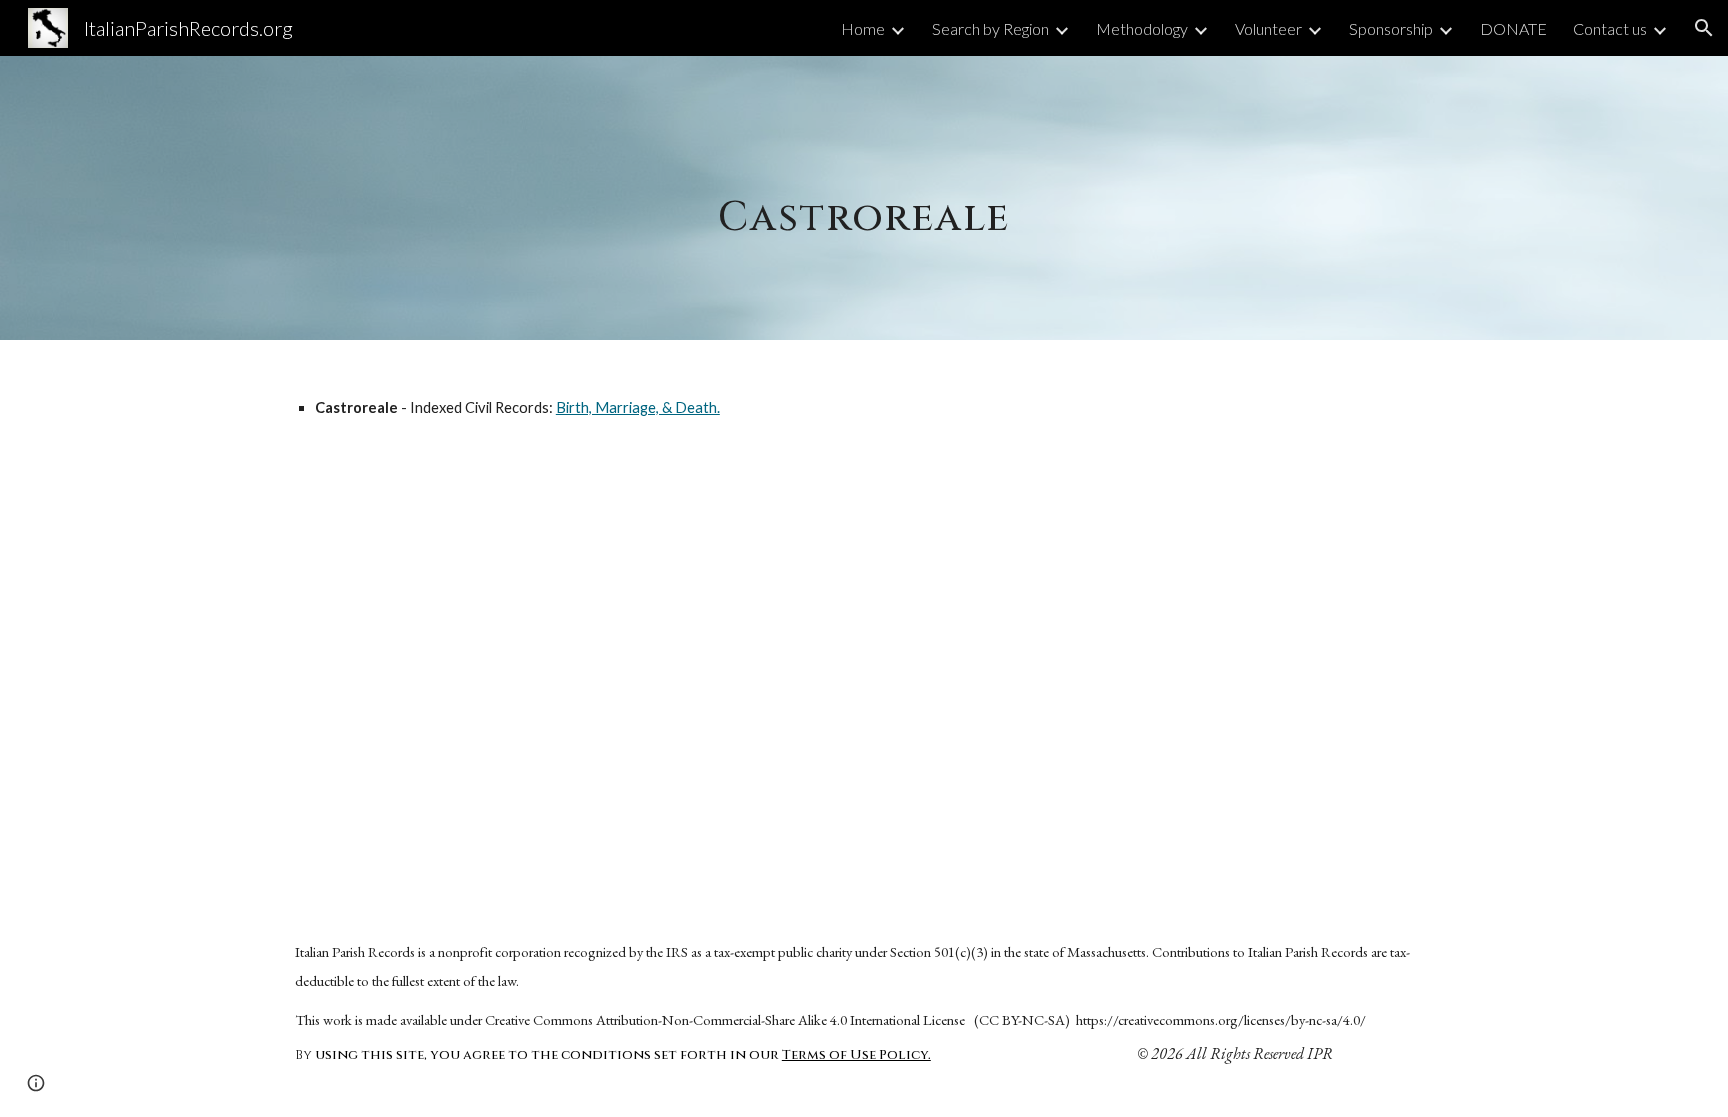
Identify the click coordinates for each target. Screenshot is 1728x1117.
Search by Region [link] (990, 28)
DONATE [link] (1513, 28)
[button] (1704, 28)
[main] (864, 197)
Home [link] (863, 28)
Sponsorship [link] (1391, 28)
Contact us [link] (1610, 28)
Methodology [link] (1142, 28)
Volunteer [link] (1268, 28)
